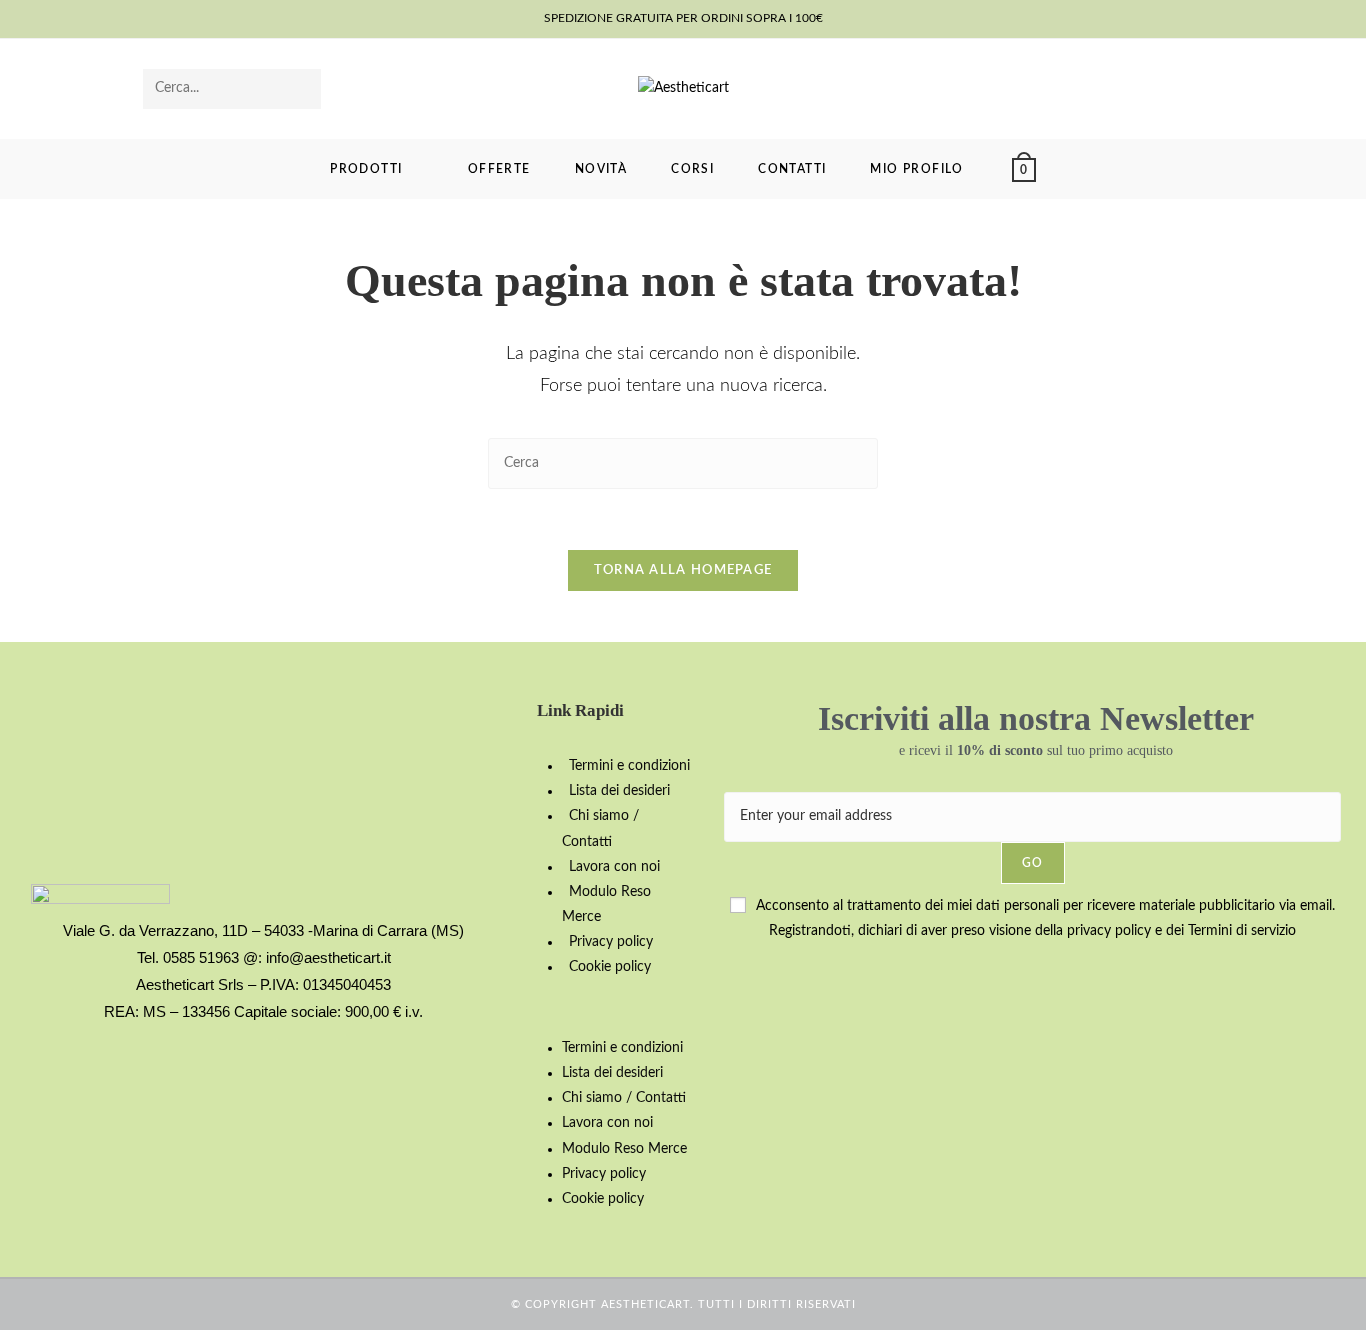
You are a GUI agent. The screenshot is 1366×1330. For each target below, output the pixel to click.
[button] (620, 1008)
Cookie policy (610, 967)
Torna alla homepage (683, 570)
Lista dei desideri (619, 791)
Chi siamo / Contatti (624, 1098)
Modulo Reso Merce (624, 1149)
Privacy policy (611, 942)
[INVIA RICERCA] (302, 89)
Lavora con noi (614, 867)
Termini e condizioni (629, 766)
